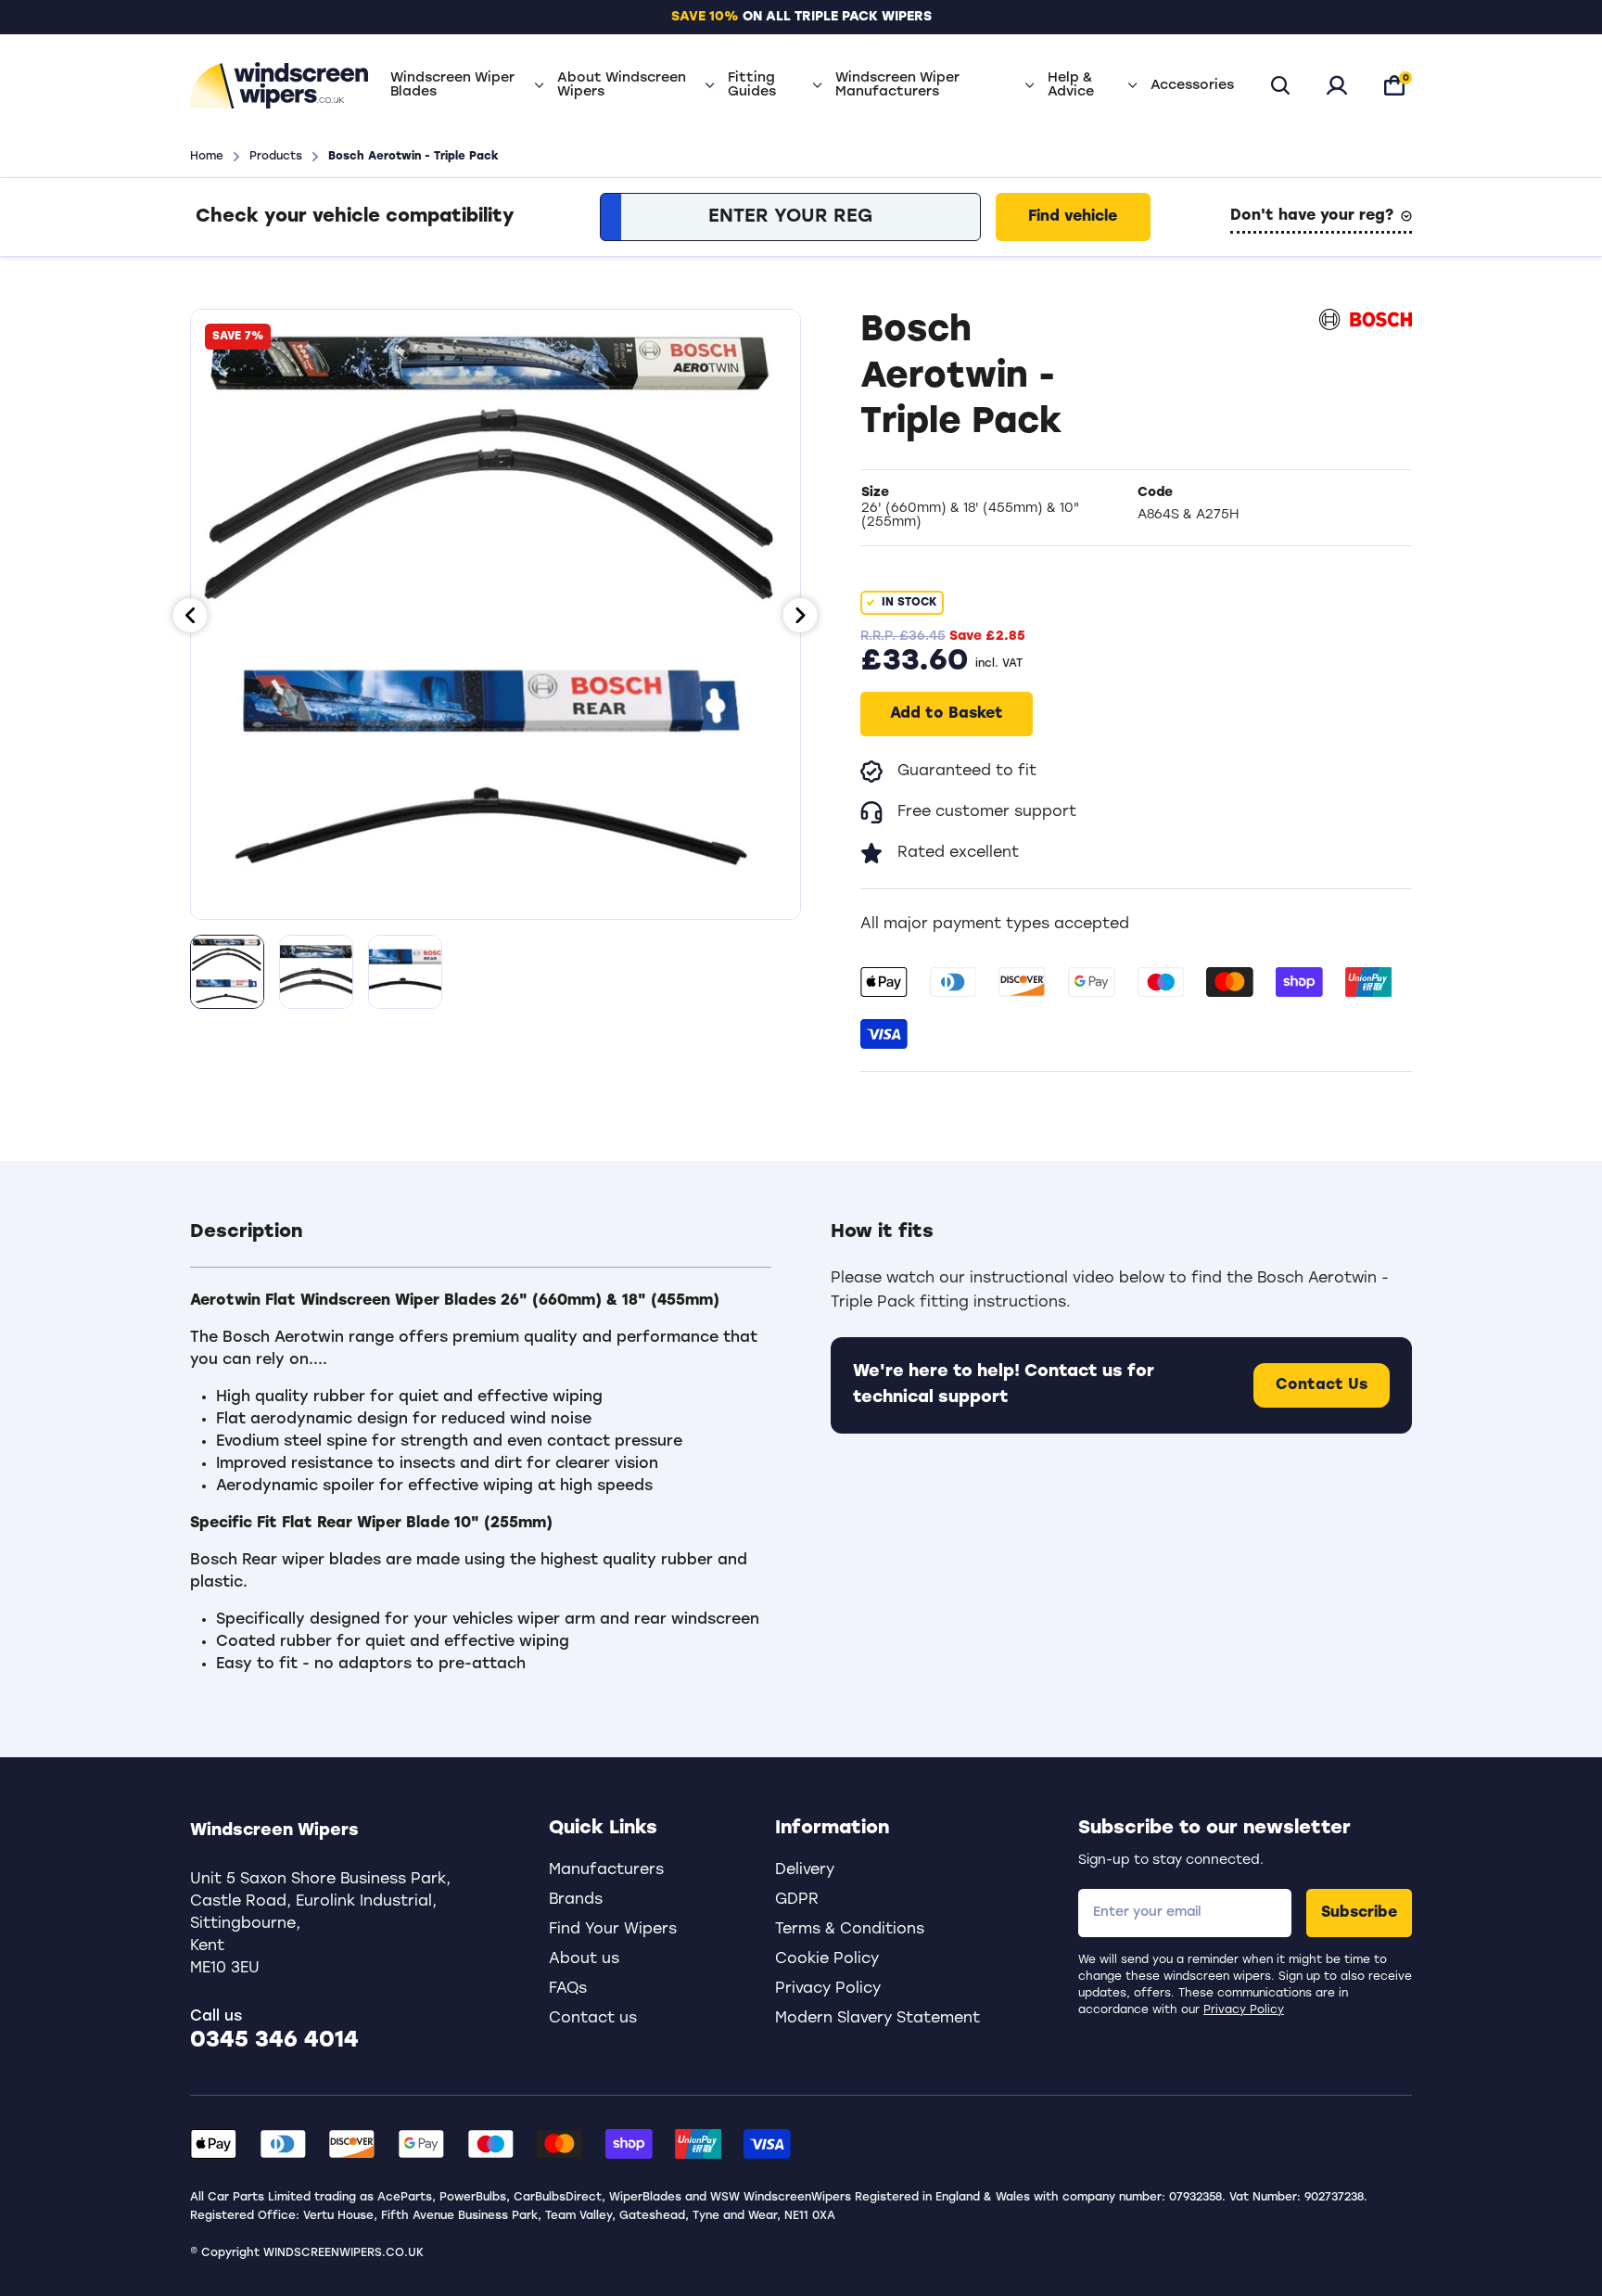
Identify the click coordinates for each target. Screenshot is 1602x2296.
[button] (481, 1244)
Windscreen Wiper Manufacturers (897, 85)
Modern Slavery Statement (877, 2019)
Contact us (593, 2019)
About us (584, 1959)
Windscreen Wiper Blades (452, 85)
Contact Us (1322, 1385)
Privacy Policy (1244, 2010)
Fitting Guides (752, 85)
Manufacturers (606, 1870)
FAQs (568, 1989)
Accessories (1192, 86)
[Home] (279, 85)
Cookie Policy (827, 1959)
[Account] (1337, 85)
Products (276, 157)
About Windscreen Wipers (622, 85)
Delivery (805, 1870)
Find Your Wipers (613, 1930)
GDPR (797, 1900)
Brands (576, 1900)
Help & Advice (1071, 85)
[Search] (1280, 85)
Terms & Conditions (850, 1930)
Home (207, 157)
